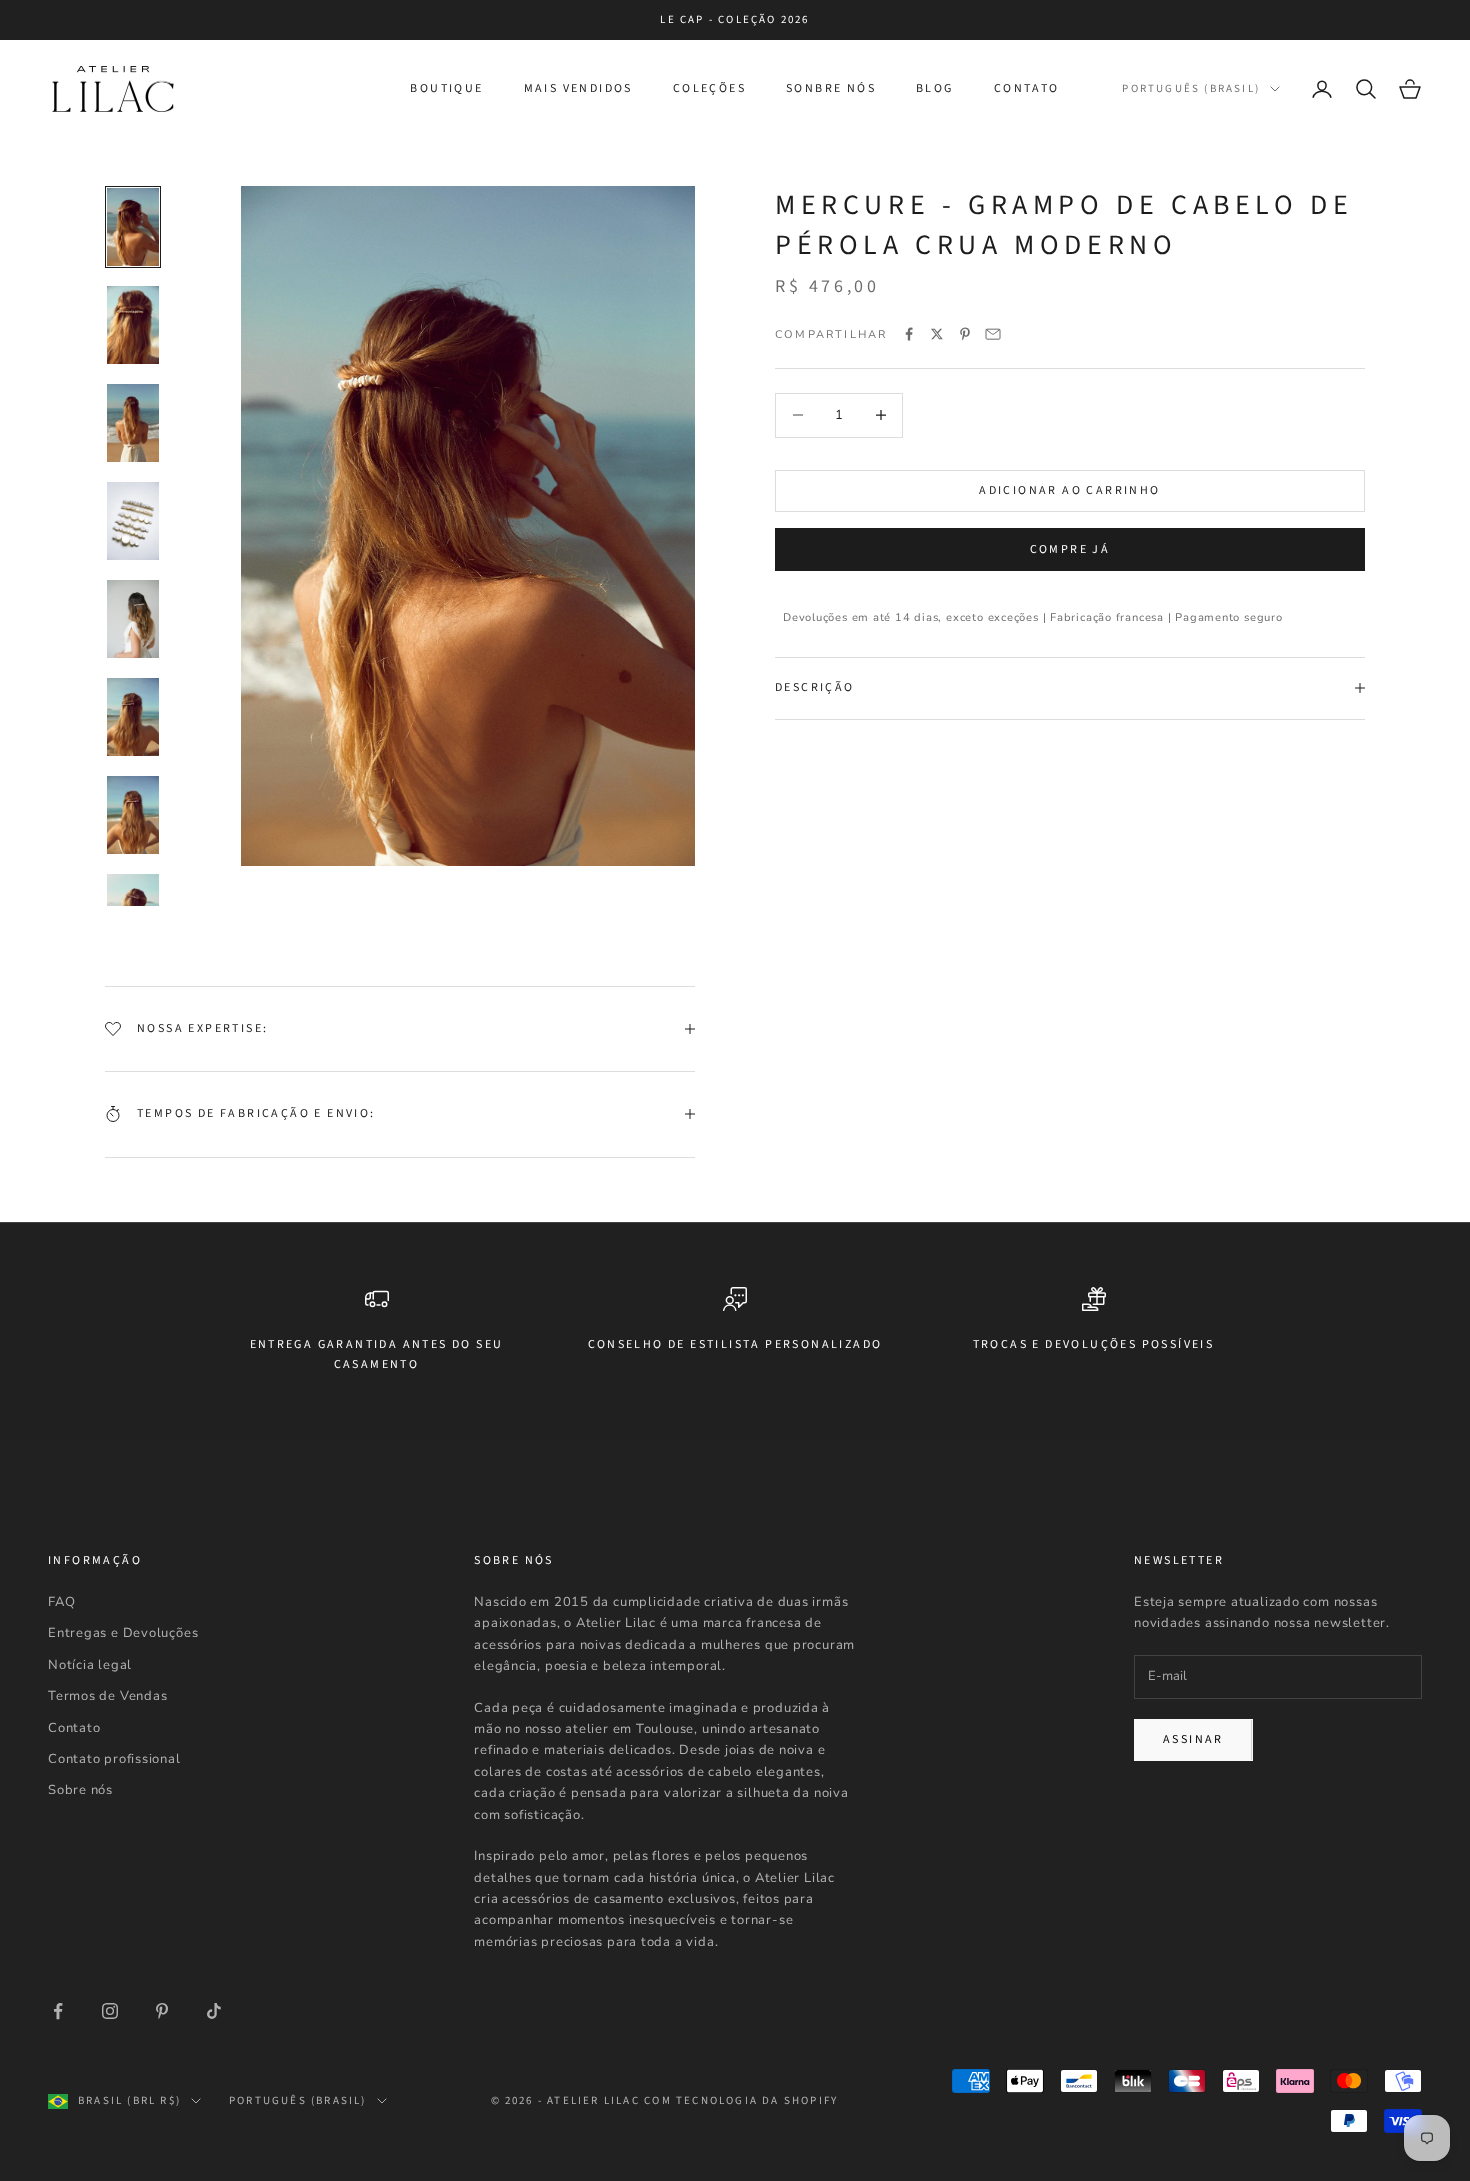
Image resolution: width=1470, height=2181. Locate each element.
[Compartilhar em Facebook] (909, 334)
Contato (1027, 88)
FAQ (61, 1602)
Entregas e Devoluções (123, 1633)
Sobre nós (80, 1790)
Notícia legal (90, 1665)
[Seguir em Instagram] (110, 2011)
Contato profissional (114, 1759)
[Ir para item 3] (133, 423)
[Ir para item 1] (133, 227)
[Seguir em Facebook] (58, 2011)
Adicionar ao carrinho (1069, 490)
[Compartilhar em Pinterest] (965, 334)
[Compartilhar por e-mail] (993, 334)
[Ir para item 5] (133, 619)
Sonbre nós (831, 88)
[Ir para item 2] (133, 325)
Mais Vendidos (578, 88)
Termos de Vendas (107, 1696)
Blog (935, 88)
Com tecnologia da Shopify (741, 2100)
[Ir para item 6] (133, 717)
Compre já (1070, 548)
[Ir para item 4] (133, 521)
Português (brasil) (1191, 88)
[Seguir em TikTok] (214, 2011)
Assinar (1193, 1739)
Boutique (446, 88)
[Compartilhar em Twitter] (937, 334)
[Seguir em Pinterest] (162, 2011)
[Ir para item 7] (133, 815)
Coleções (709, 88)
